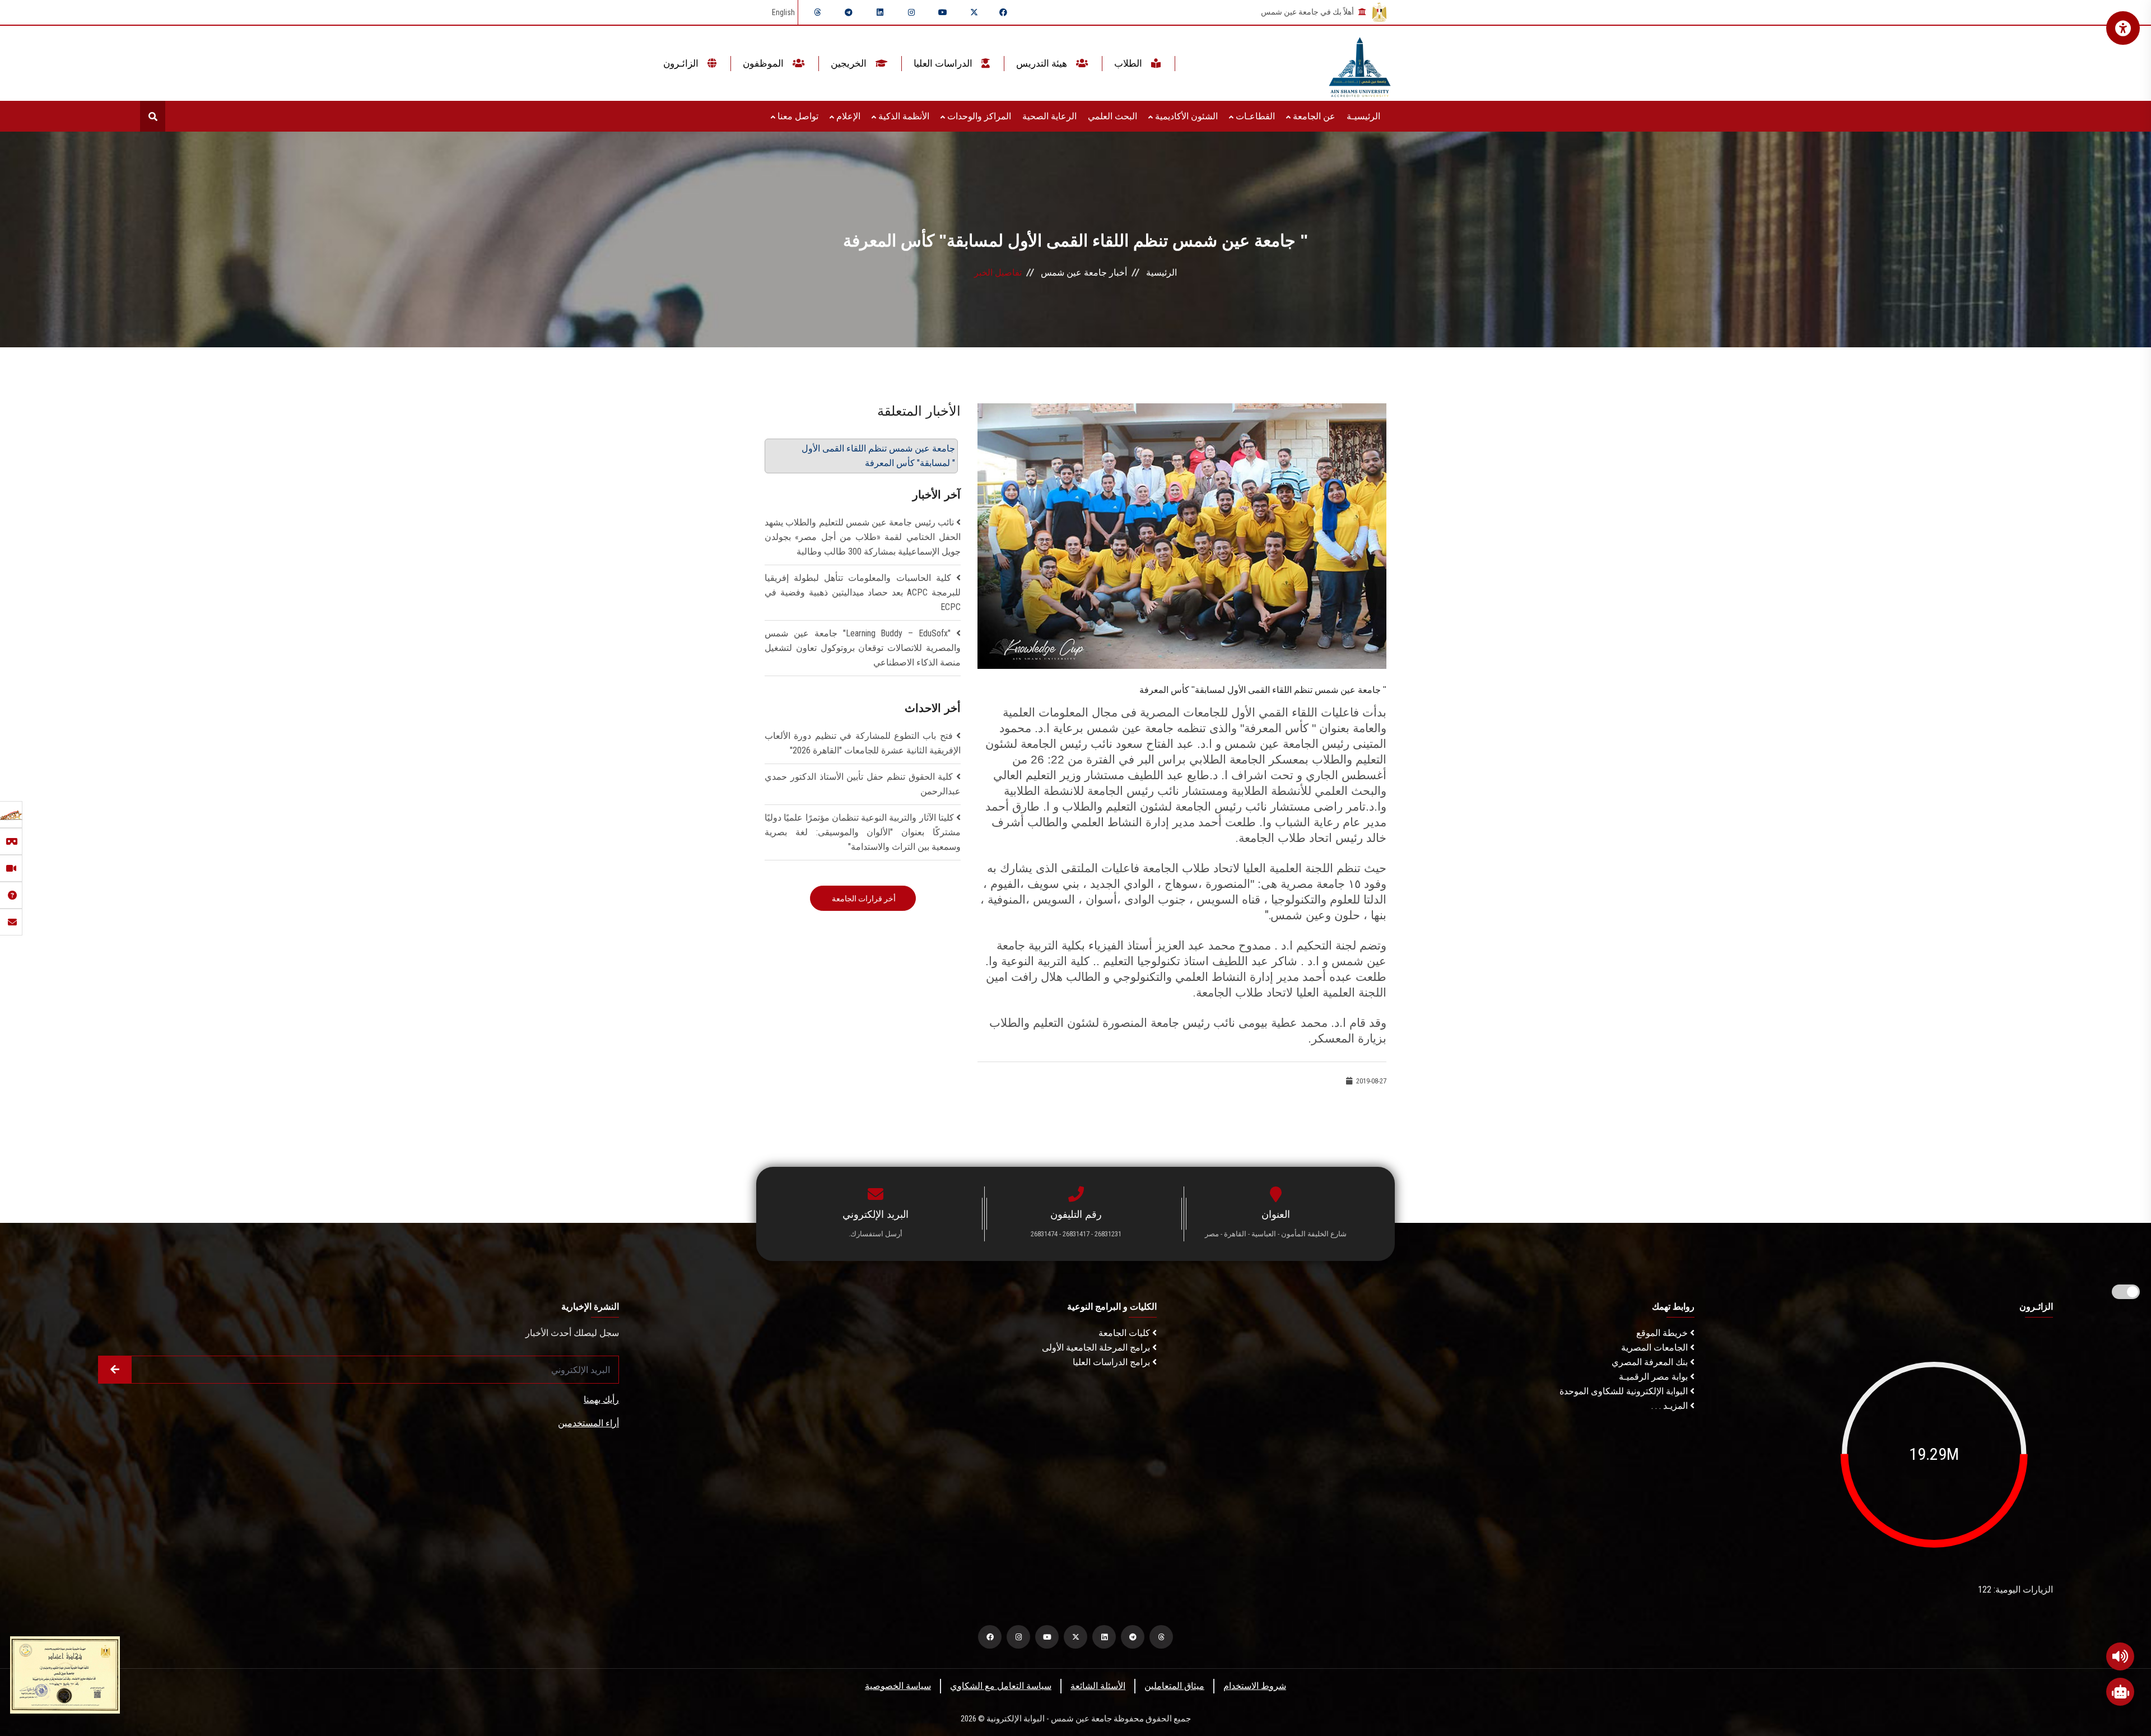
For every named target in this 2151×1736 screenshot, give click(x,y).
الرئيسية (1161, 273)
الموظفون (764, 63)
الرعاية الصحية (1049, 116)
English (783, 12)
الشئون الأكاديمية (1185, 116)
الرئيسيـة (1363, 116)
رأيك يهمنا (601, 1400)
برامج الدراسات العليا (1112, 1362)
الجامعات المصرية (1656, 1348)
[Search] (153, 116)
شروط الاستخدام (1255, 1686)
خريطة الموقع (1663, 1333)
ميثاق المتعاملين (1174, 1686)
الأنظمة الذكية (903, 116)
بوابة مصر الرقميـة (1654, 1377)
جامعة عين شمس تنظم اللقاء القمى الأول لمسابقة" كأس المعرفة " (878, 456)
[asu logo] (1360, 64)
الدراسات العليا (944, 63)
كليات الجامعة (1125, 1333)
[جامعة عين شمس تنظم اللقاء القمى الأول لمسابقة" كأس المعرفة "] (1182, 535)
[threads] (817, 12)
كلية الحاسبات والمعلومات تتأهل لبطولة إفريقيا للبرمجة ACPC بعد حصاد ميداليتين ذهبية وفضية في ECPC (863, 592)
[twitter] (974, 12)
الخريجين (850, 63)
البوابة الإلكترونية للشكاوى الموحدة (1625, 1391)
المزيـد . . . (1671, 1406)
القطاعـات (1254, 116)
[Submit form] (115, 1370)
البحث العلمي (1112, 116)
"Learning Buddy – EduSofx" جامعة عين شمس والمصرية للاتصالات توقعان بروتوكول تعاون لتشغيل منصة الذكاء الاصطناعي (863, 648)
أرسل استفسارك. (876, 1234)
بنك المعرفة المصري (1651, 1362)
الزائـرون (682, 63)
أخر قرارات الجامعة (863, 899)
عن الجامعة (1313, 116)
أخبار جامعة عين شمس (1084, 273)
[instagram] (911, 12)
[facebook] (1003, 12)
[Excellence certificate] (65, 1674)
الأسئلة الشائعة (1098, 1686)
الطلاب (1129, 63)
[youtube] (943, 12)
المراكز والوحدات (978, 116)
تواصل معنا (797, 116)
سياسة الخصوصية (898, 1686)
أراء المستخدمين (588, 1423)
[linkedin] (880, 12)
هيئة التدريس (1043, 63)
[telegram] (849, 12)
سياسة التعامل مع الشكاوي (1001, 1686)
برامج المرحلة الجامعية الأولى (1097, 1348)
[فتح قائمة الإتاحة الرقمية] (2123, 28)
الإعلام (847, 116)
